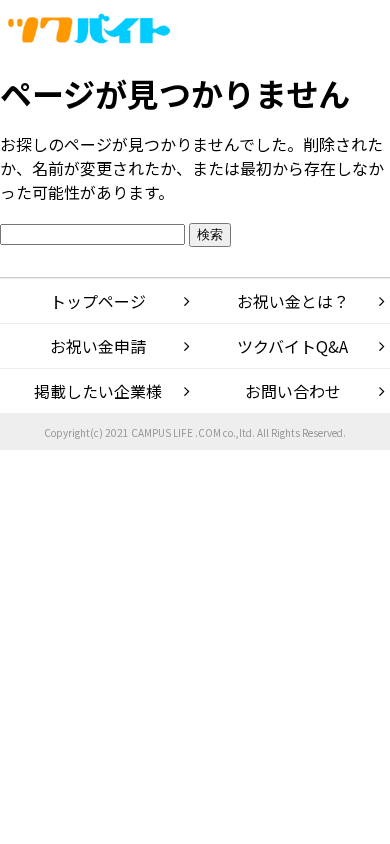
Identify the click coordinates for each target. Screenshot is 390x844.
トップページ (98, 301)
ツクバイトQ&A (292, 346)
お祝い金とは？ (293, 301)
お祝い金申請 (98, 346)
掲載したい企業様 (98, 391)
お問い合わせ (293, 391)
